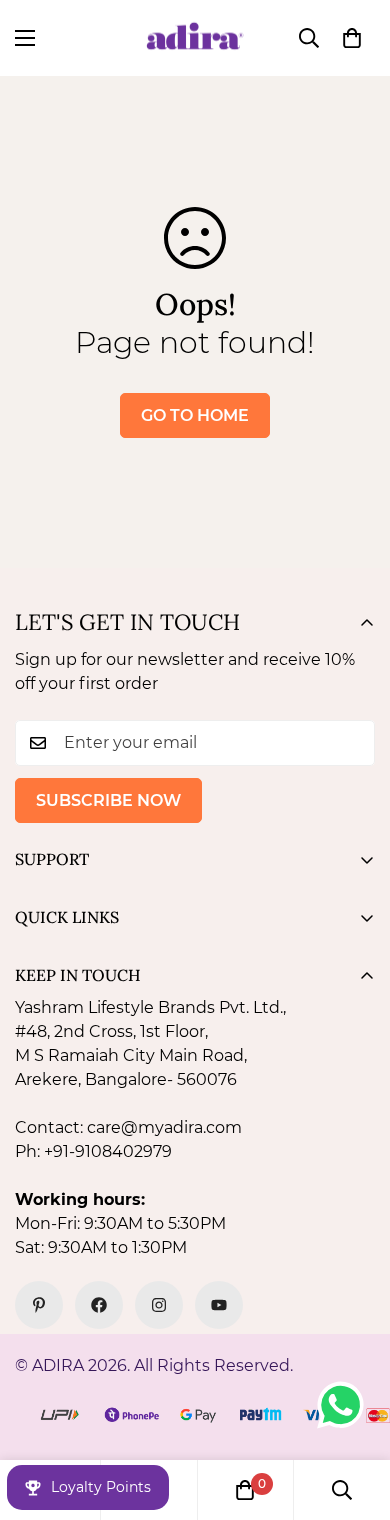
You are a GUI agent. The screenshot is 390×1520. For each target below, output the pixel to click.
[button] (352, 38)
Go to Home (195, 415)
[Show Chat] (345, 1405)
